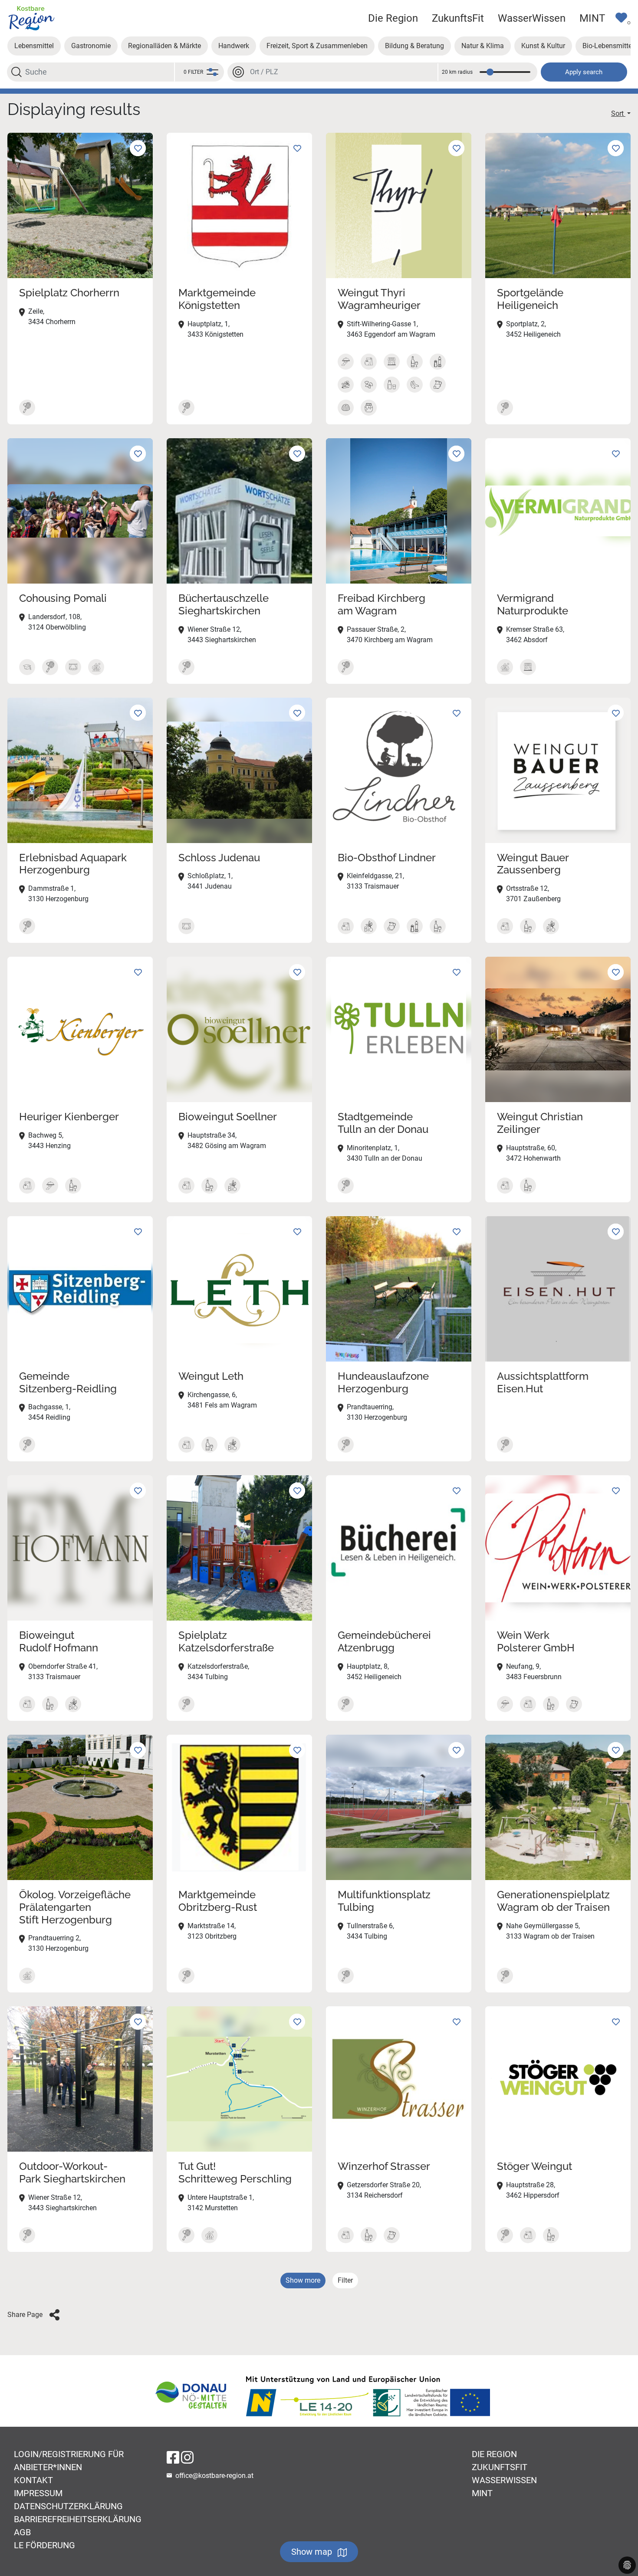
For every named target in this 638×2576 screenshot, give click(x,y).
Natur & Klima (483, 46)
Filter (345, 2280)
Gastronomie (91, 46)
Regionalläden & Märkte (164, 46)
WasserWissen (532, 18)
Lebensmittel (34, 46)
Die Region (393, 18)
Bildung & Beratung (414, 46)
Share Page (25, 2315)
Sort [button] (618, 113)
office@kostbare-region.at (214, 2476)
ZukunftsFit (458, 18)
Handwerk (234, 46)
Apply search (584, 72)
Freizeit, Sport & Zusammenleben (317, 46)
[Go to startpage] (31, 18)
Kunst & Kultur (543, 46)
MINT (592, 18)
